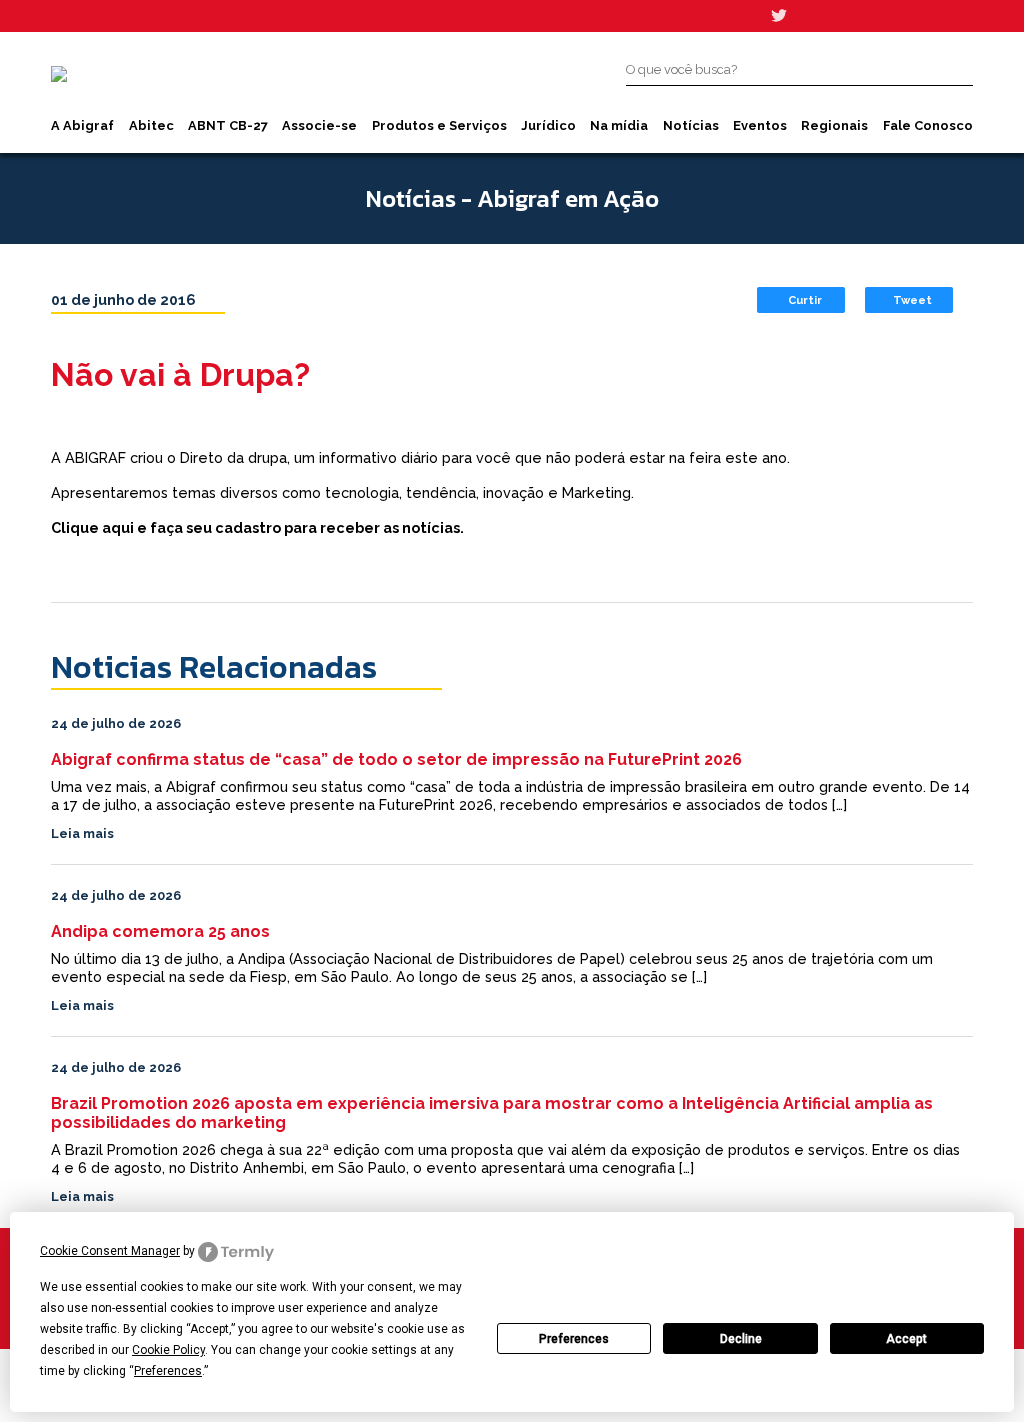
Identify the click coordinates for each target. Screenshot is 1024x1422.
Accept (906, 1339)
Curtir (805, 300)
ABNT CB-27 (228, 125)
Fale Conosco (928, 125)
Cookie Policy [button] (168, 1350)
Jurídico (548, 125)
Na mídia (619, 125)
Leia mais (82, 833)
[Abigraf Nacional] (59, 74)
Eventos (760, 125)
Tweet (912, 300)
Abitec (151, 125)
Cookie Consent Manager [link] (110, 1251)
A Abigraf (82, 125)
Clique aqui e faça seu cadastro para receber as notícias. (257, 527)
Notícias (691, 125)
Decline (741, 1339)
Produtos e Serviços (439, 125)
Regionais (834, 125)
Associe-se (319, 125)
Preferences (574, 1339)
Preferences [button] (168, 1371)
